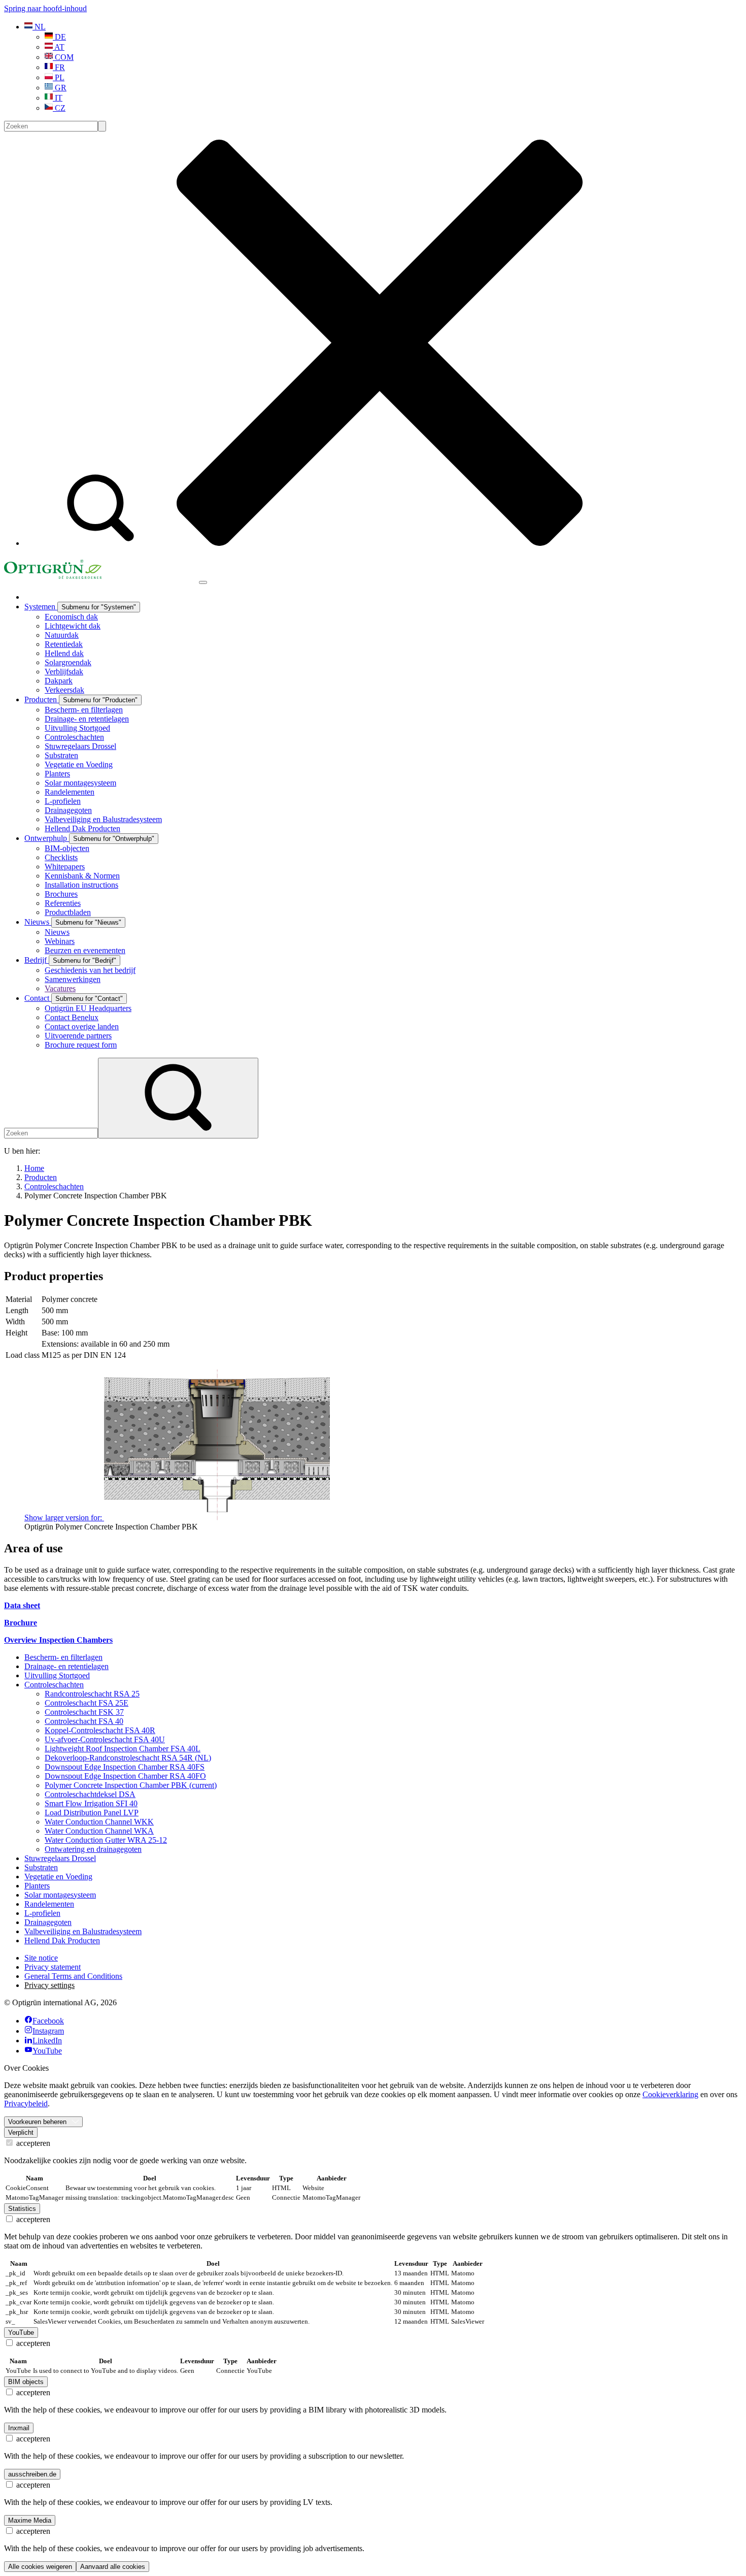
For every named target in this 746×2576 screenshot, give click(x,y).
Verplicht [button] (21, 2132)
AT (59, 47)
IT (58, 98)
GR (60, 88)
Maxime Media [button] (30, 2520)
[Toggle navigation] (203, 582)
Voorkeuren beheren (37, 2122)
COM (63, 57)
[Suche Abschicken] (102, 126)
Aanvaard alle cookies (113, 2567)
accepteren (32, 2143)
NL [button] (39, 27)
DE (59, 37)
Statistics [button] (22, 2209)
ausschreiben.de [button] (32, 2474)
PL (59, 77)
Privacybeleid (26, 2104)
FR (59, 67)
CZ (59, 108)
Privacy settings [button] (49, 1985)
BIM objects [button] (26, 2382)
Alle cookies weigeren (40, 2567)
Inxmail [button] (19, 2428)
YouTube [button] (21, 2333)
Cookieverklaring (670, 2094)
